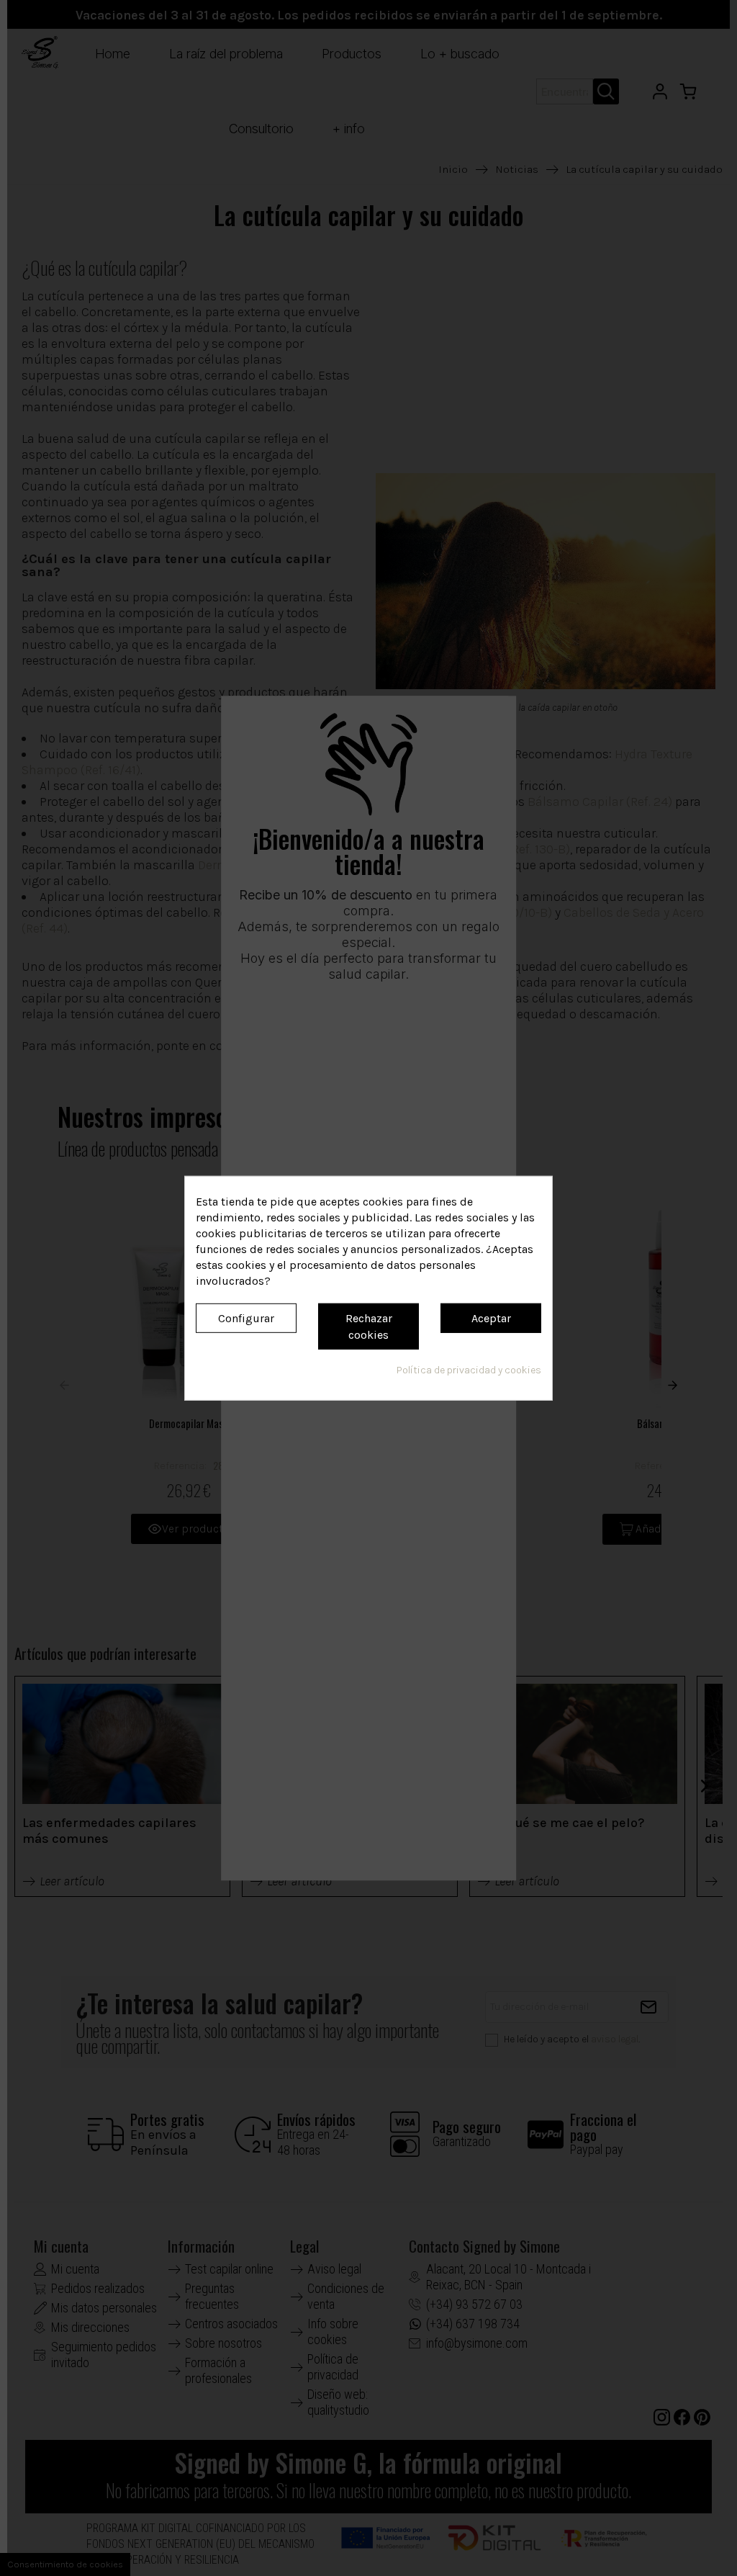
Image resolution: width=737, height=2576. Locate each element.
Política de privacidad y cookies (469, 1370)
